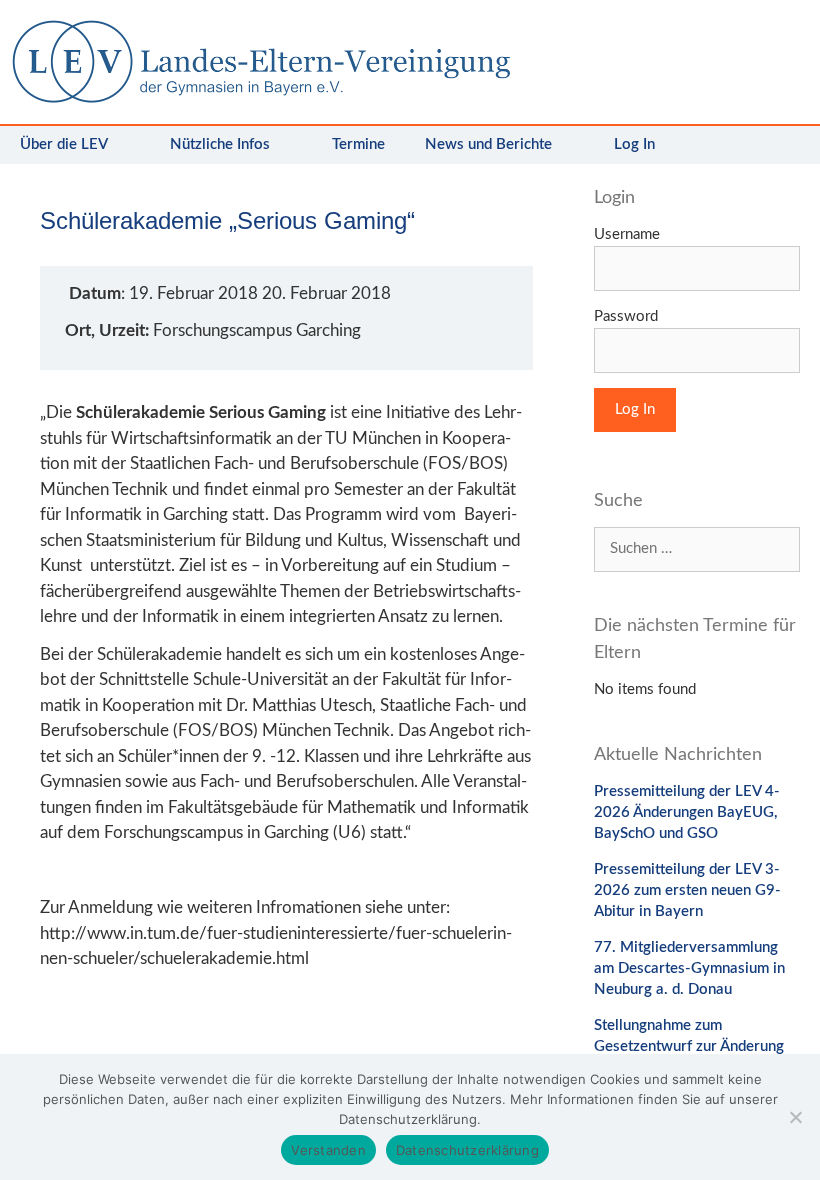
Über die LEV (64, 144)
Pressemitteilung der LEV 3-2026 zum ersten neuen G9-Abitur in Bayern (687, 890)
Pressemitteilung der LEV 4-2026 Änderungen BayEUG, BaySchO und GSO (687, 812)
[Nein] (795, 1117)
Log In (634, 144)
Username (627, 234)
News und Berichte (488, 144)
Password (626, 316)
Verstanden (328, 1150)
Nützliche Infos (220, 144)
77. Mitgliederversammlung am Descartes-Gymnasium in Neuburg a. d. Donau (689, 968)
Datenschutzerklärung (467, 1150)
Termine (358, 144)
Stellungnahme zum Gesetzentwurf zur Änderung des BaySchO (689, 1046)
